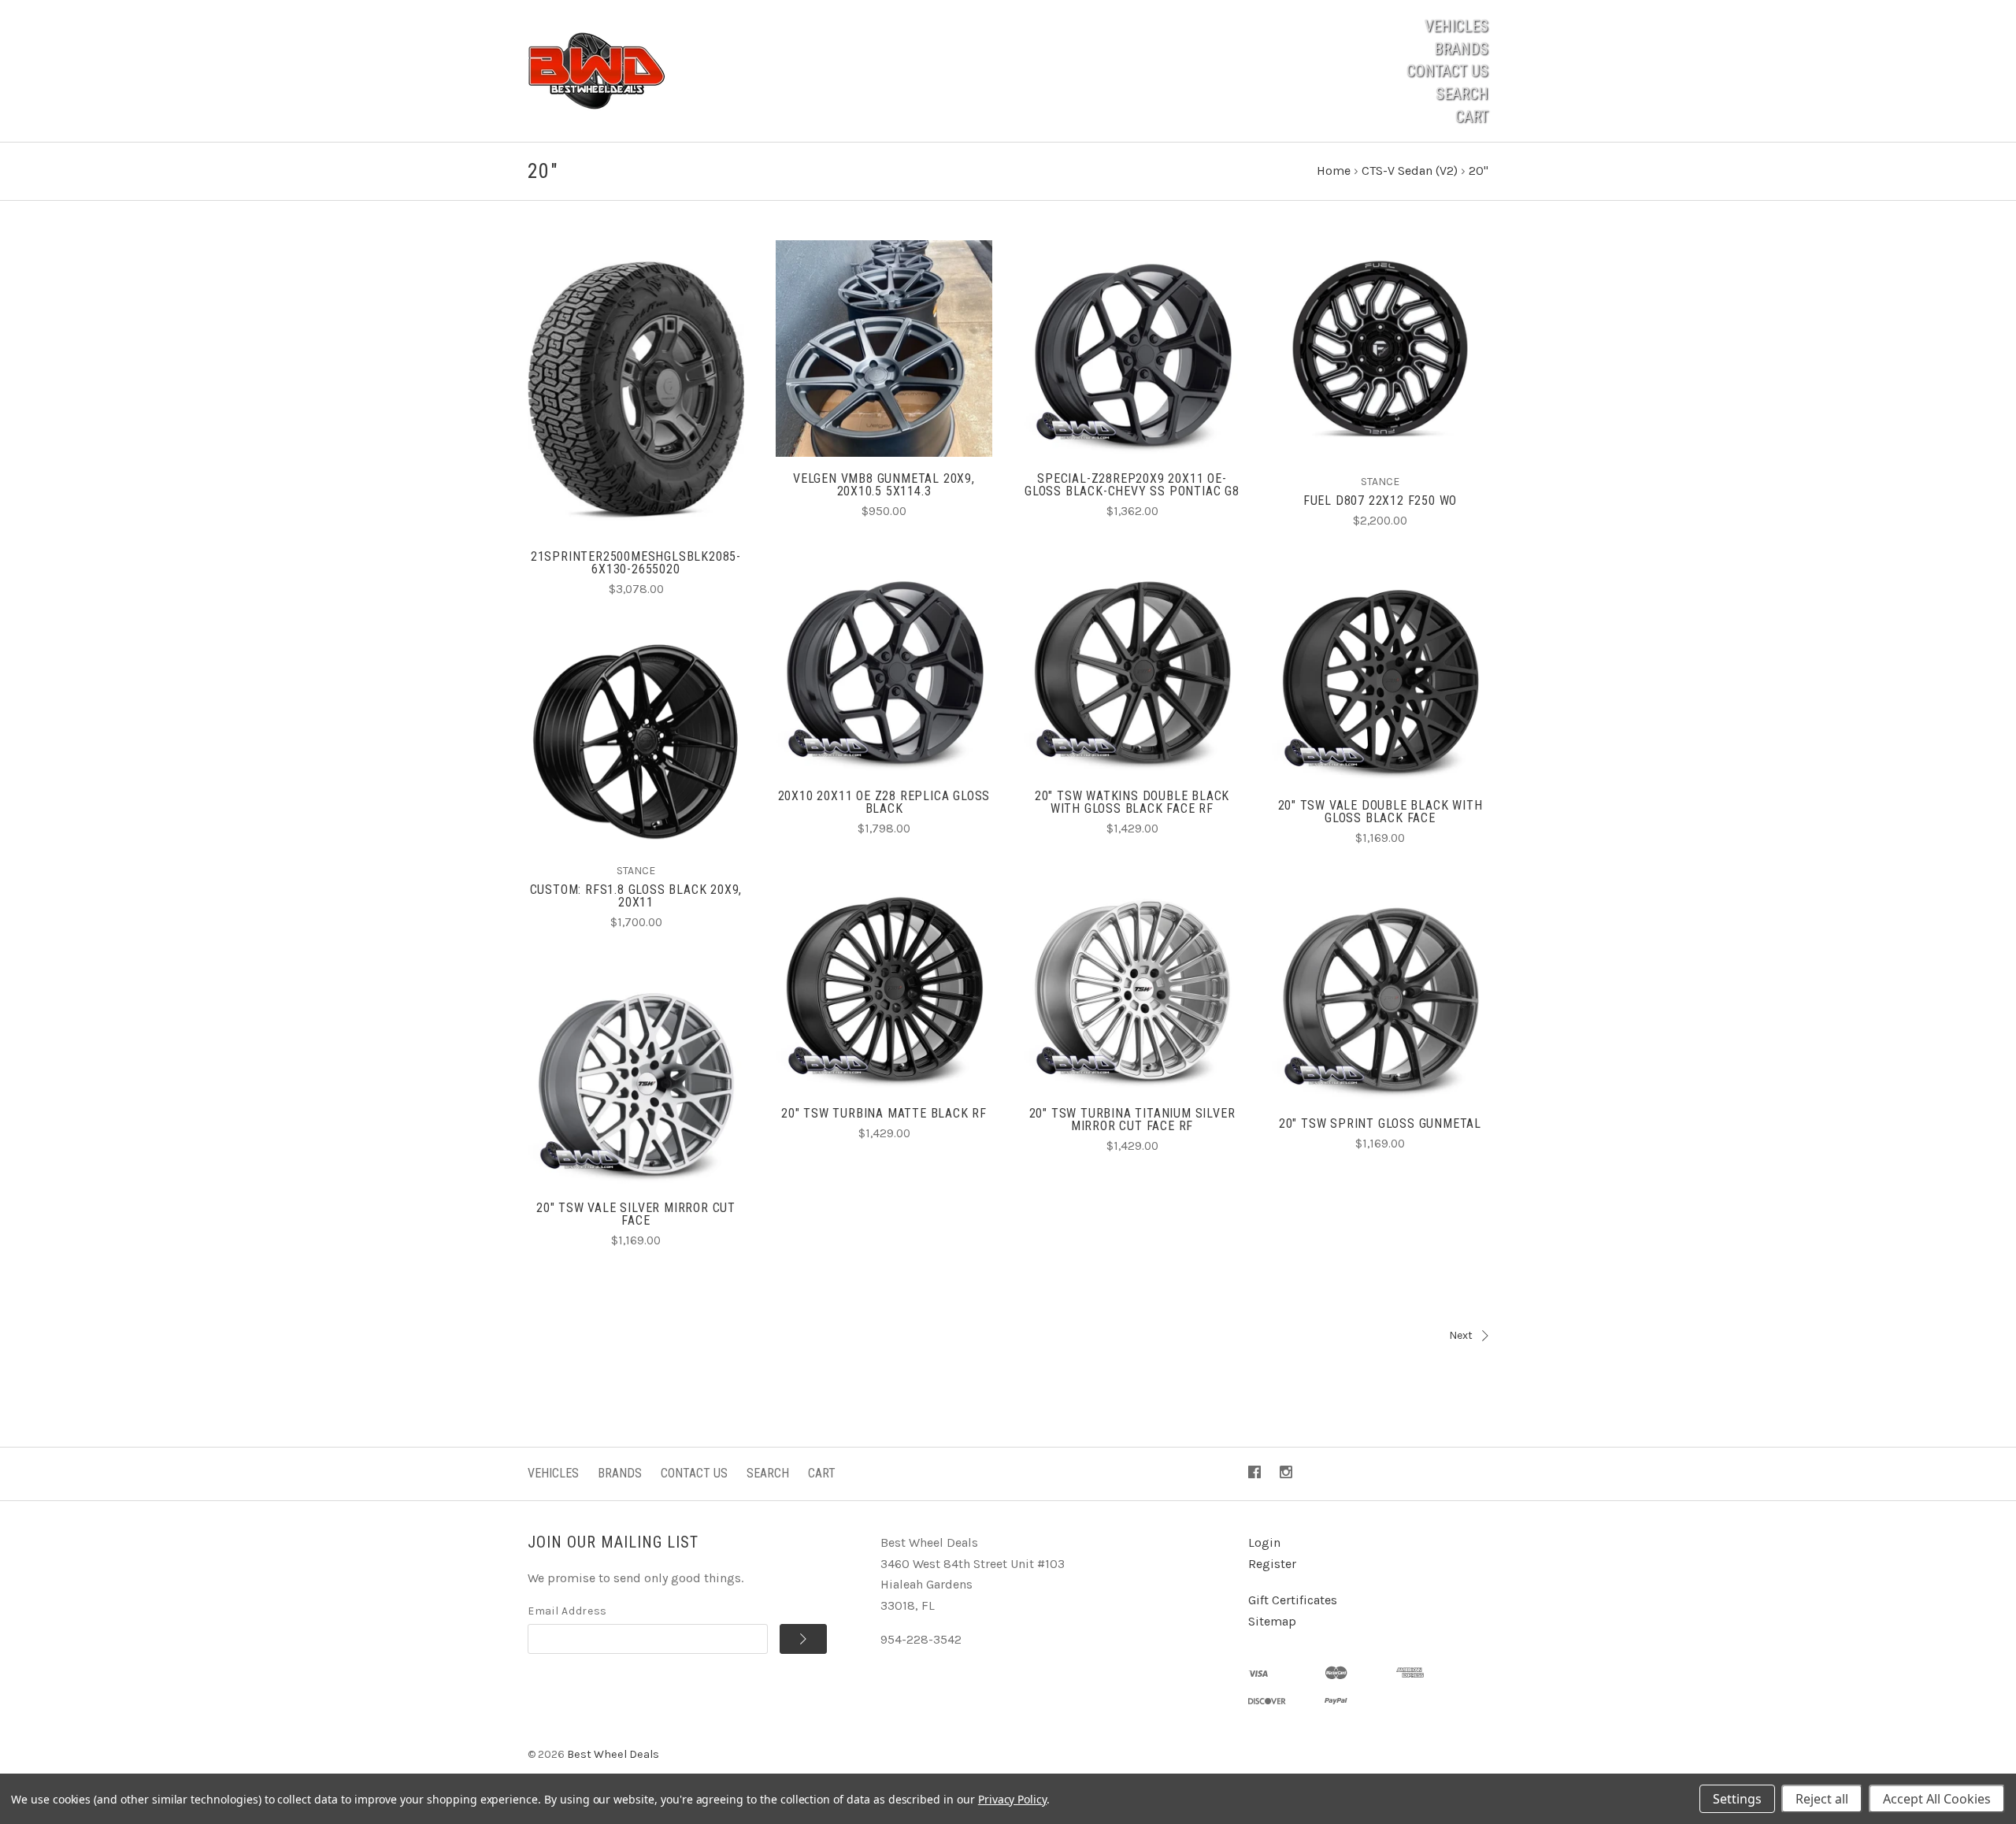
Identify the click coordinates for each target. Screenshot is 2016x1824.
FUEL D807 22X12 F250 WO (1380, 500)
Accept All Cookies (1937, 1799)
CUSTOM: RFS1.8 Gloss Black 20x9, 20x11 (636, 896)
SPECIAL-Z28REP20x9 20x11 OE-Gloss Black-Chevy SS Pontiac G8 (1132, 485)
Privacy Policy (1012, 1799)
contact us (1447, 71)
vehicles (553, 1473)
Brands (1461, 49)
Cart (1472, 117)
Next (1461, 1335)
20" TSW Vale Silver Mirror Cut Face (636, 1214)
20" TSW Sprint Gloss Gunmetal (1380, 1123)
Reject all (1822, 1799)
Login (1264, 1542)
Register (1272, 1564)
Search (1462, 94)
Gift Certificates (1293, 1600)
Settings (1737, 1799)
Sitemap (1272, 1621)
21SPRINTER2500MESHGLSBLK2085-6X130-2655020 (636, 563)
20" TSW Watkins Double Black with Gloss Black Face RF (1132, 802)
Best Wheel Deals (613, 1754)
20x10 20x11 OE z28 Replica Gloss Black (884, 802)
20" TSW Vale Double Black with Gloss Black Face (1380, 812)
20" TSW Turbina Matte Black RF (884, 1113)
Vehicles (1456, 26)
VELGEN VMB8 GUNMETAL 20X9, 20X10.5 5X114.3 (884, 485)
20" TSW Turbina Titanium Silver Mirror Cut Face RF (1132, 1120)
